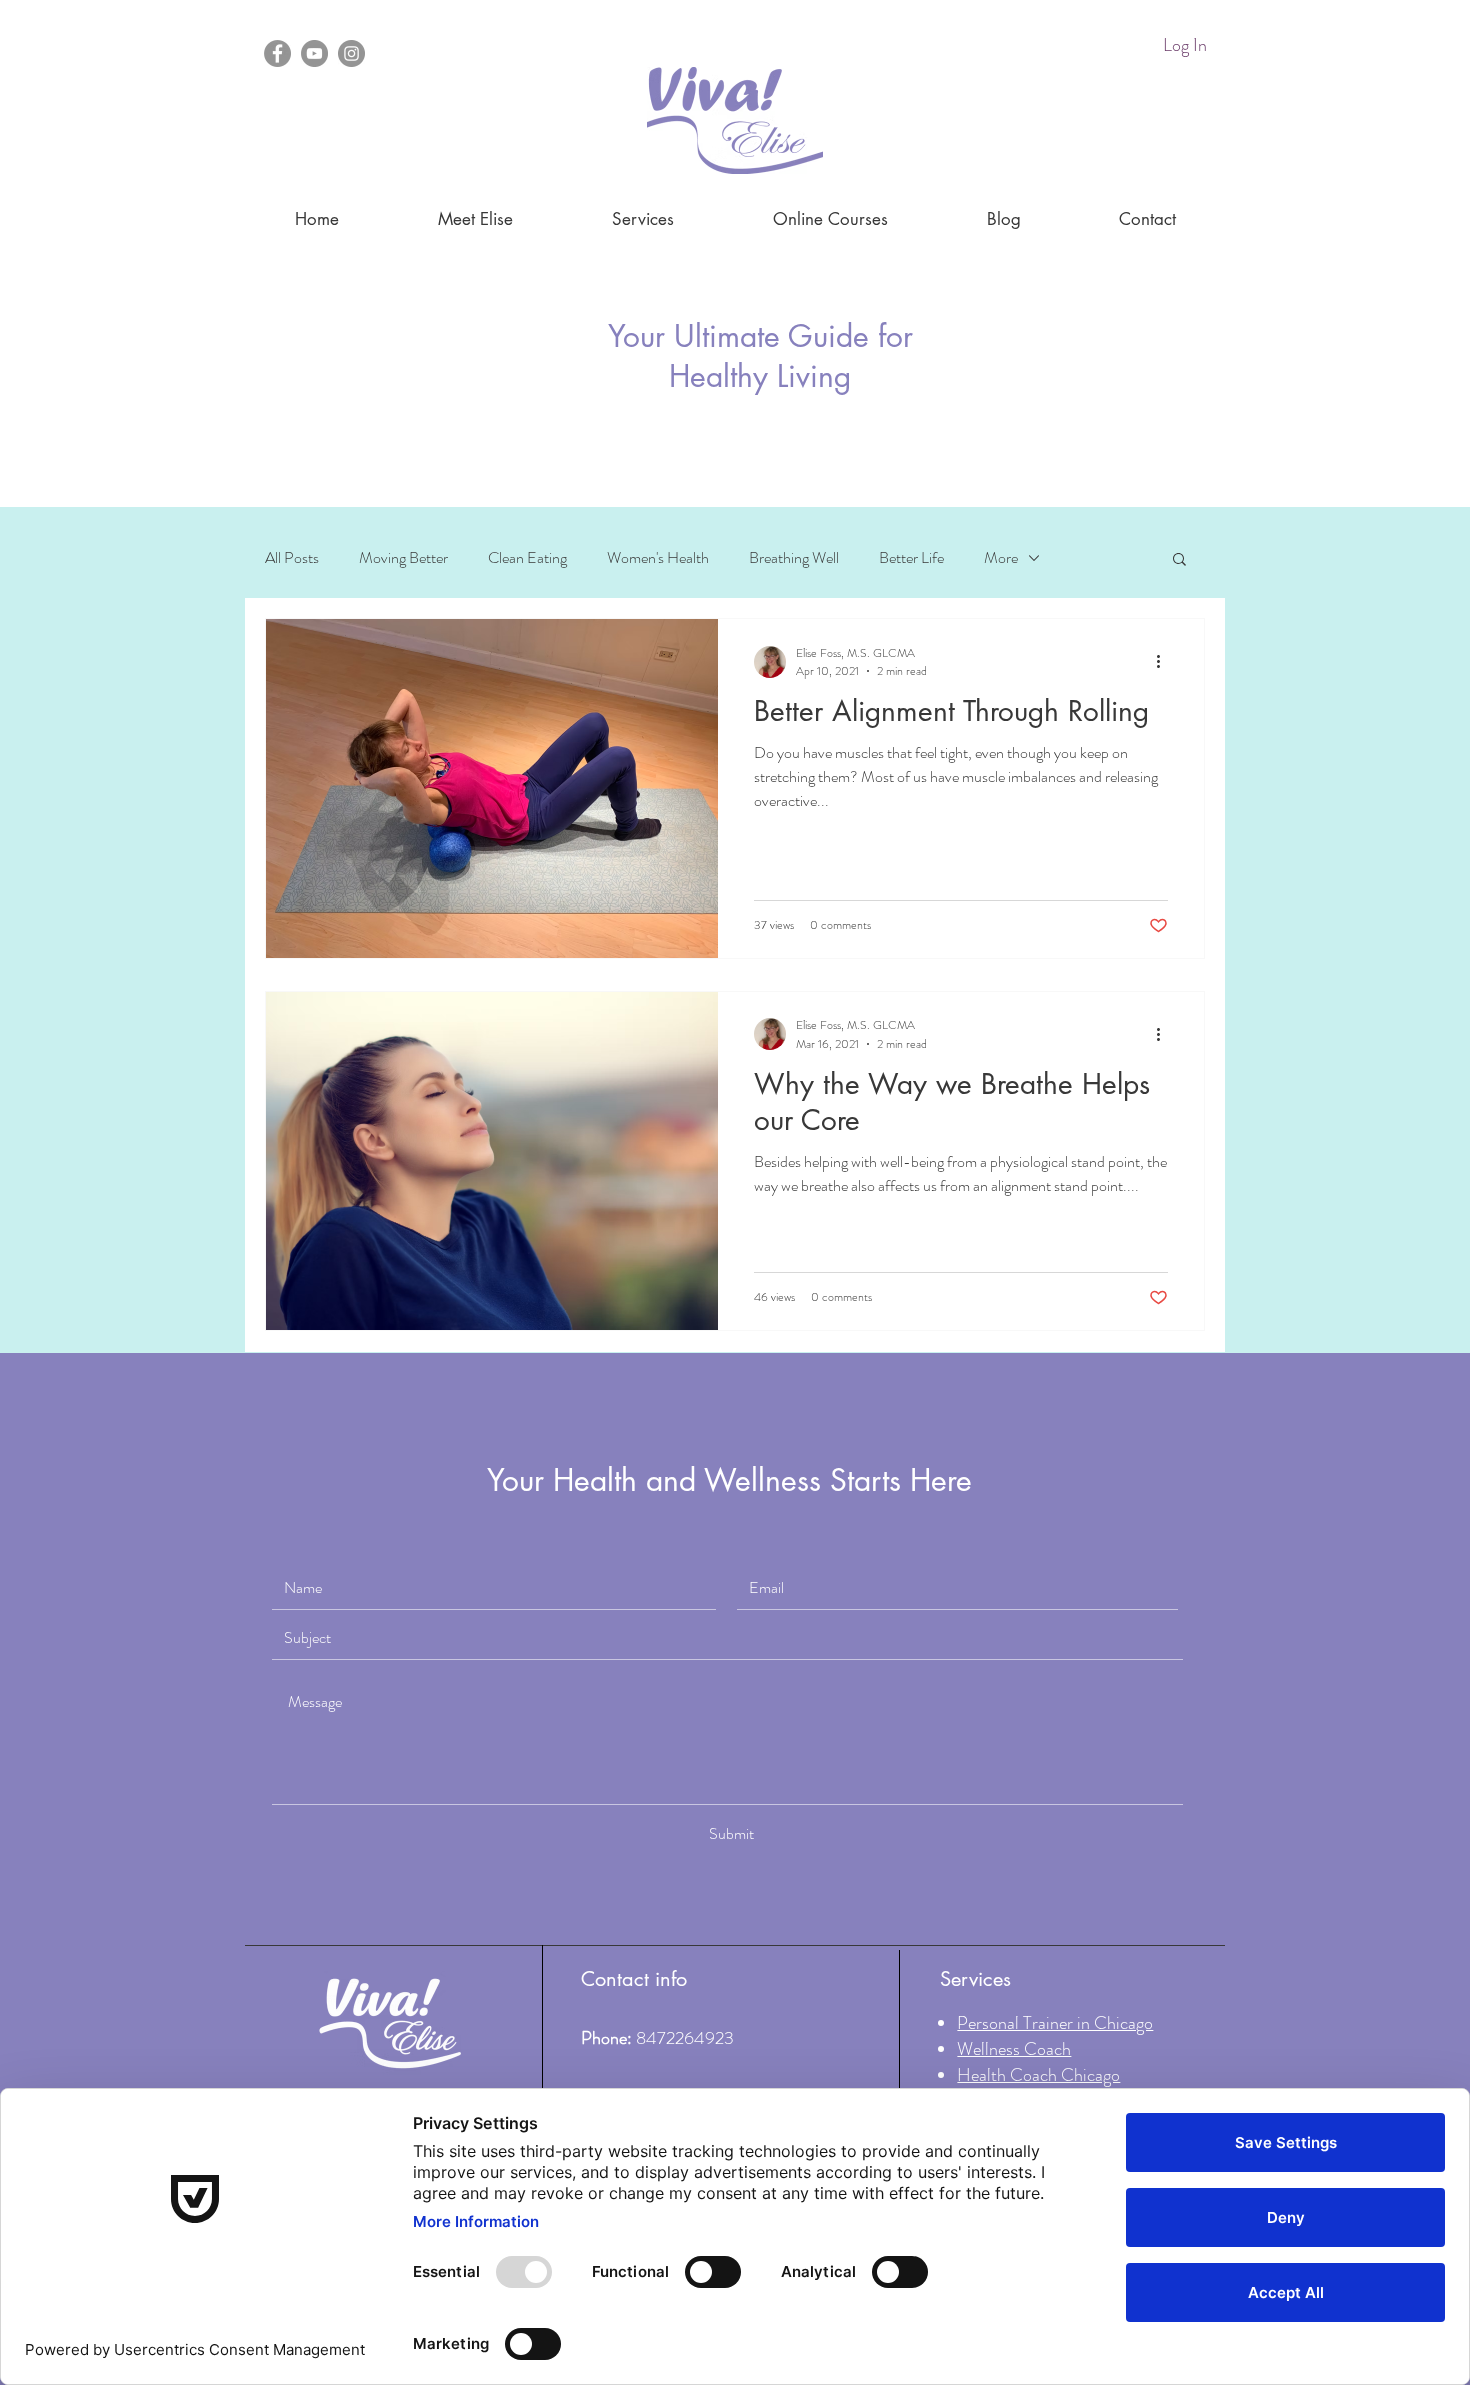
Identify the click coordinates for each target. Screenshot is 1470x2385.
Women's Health (658, 558)
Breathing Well (794, 558)
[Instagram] (351, 53)
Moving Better (403, 558)
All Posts (292, 558)
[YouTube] (314, 53)
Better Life (911, 558)
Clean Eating (527, 558)
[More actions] (1165, 662)
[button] (1179, 560)
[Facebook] (277, 53)
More (1001, 558)
